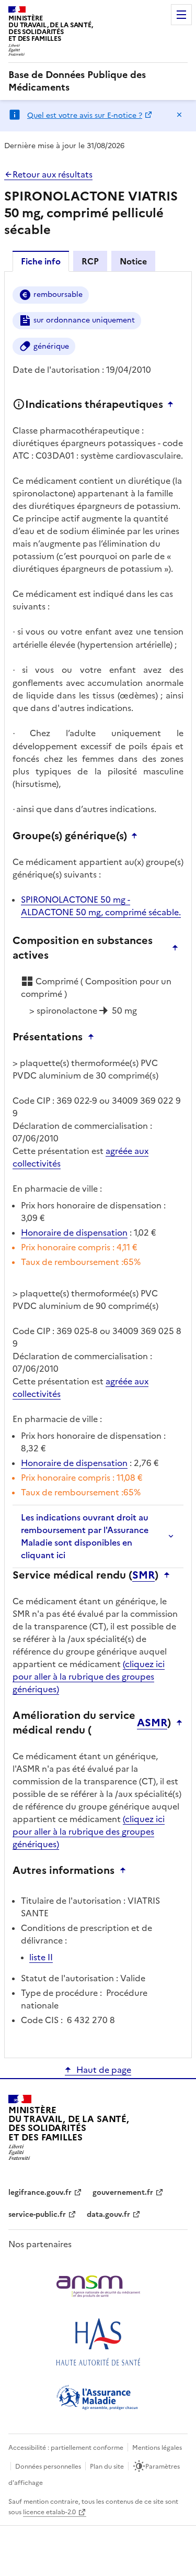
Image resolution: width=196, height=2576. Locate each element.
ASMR (152, 1723)
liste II (41, 1957)
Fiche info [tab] (41, 261)
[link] (98, 81)
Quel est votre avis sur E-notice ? (85, 115)
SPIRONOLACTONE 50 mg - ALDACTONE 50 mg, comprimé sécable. (101, 906)
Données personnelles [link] (48, 2467)
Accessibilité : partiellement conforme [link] (66, 2448)
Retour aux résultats (53, 174)
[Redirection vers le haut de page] (173, 404)
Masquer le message (179, 115)
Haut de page (104, 2070)
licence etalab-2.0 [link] (49, 2512)
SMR (143, 1575)
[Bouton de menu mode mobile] (181, 15)
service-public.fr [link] (37, 2214)
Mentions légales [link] (157, 2448)
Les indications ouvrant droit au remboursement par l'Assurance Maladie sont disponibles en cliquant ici (85, 1536)
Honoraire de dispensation (74, 1233)
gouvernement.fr (123, 2192)
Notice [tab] (133, 261)
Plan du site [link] (107, 2467)
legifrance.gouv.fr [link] (40, 2192)
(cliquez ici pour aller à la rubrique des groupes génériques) (89, 1676)
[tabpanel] (98, 1164)
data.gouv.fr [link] (108, 2214)
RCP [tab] (90, 261)
